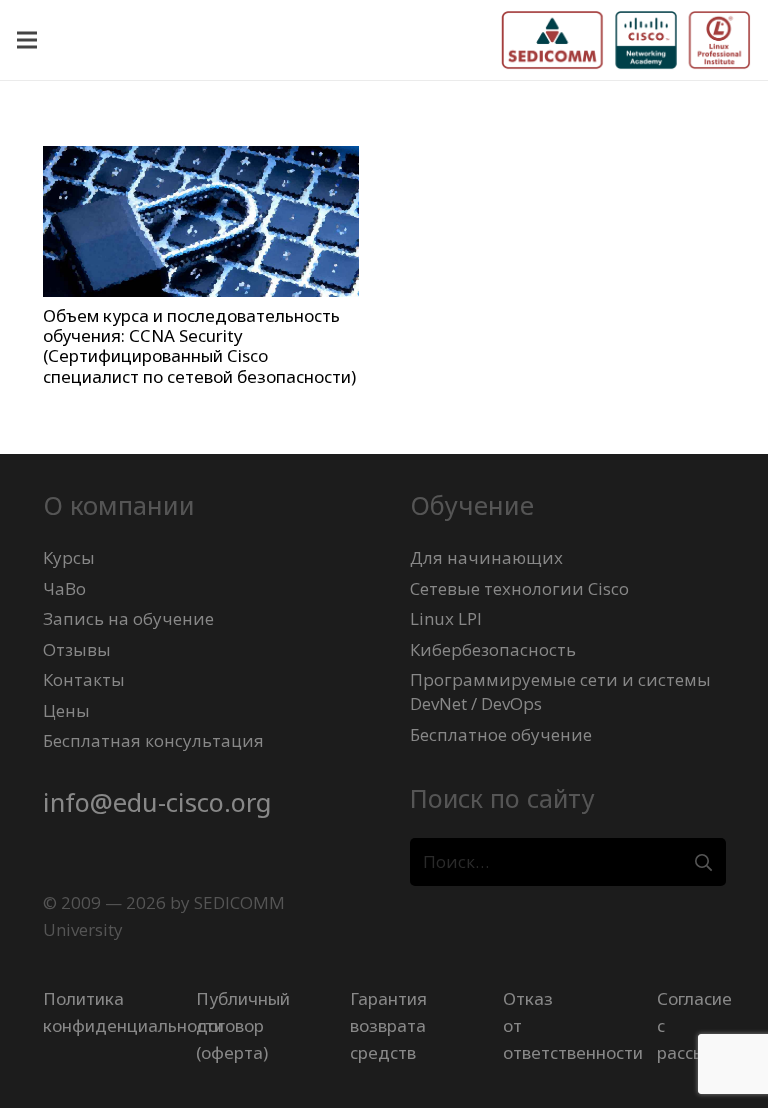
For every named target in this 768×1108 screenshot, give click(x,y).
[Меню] (26, 40)
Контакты (84, 679)
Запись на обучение (128, 618)
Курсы (69, 557)
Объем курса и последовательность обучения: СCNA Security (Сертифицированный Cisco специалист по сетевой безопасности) (199, 346)
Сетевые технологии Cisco (519, 588)
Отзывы (77, 649)
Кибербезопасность (493, 649)
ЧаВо (64, 588)
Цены (66, 710)
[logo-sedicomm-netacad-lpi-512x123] (626, 40)
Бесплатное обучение (501, 734)
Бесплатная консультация (153, 740)
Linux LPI (446, 618)
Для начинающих (486, 557)
